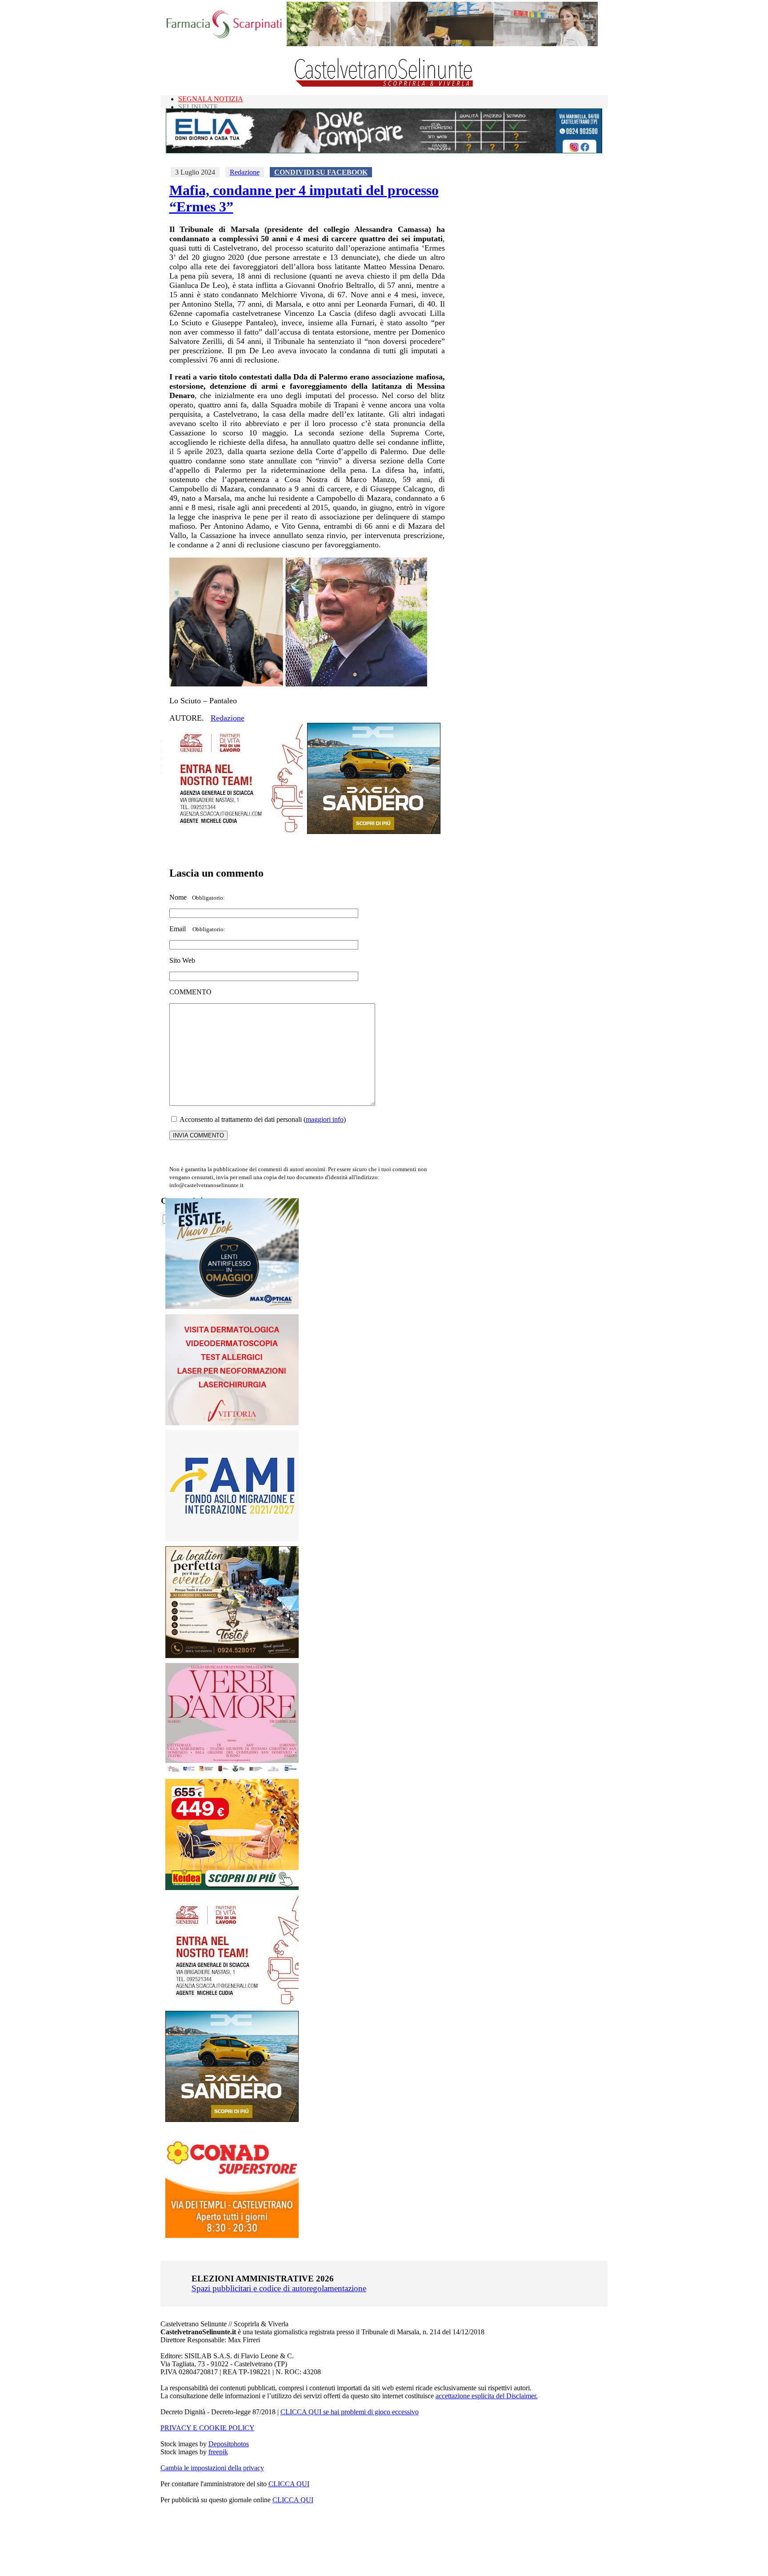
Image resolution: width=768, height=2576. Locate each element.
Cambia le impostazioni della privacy (212, 2468)
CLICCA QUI (289, 2484)
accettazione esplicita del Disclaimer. (487, 2396)
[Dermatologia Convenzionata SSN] (232, 1423)
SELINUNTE (198, 107)
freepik (218, 2452)
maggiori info (325, 1119)
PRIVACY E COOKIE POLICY (208, 2428)
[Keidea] (232, 1888)
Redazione (245, 172)
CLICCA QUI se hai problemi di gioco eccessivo (350, 2412)
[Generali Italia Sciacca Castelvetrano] (236, 831)
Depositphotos (229, 2444)
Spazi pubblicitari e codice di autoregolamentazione (279, 2288)
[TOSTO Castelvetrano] (232, 1656)
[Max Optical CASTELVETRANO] (232, 1307)
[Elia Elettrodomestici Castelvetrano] (384, 151)
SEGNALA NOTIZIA (211, 99)
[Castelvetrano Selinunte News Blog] (384, 85)
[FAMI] (232, 1539)
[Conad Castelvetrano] (232, 2235)
